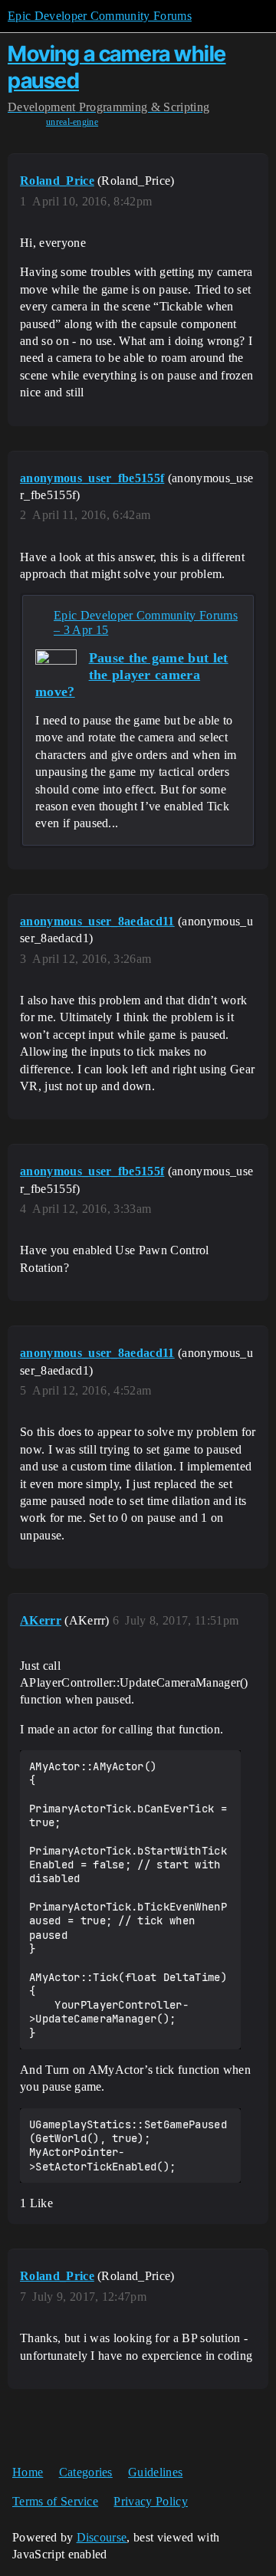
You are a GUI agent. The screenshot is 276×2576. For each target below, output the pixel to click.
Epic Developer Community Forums (100, 16)
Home (28, 2472)
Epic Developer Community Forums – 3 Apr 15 (146, 623)
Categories (86, 2472)
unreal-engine (72, 122)
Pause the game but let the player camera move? (132, 675)
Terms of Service (55, 2501)
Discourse (102, 2537)
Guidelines (155, 2472)
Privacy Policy (150, 2501)
